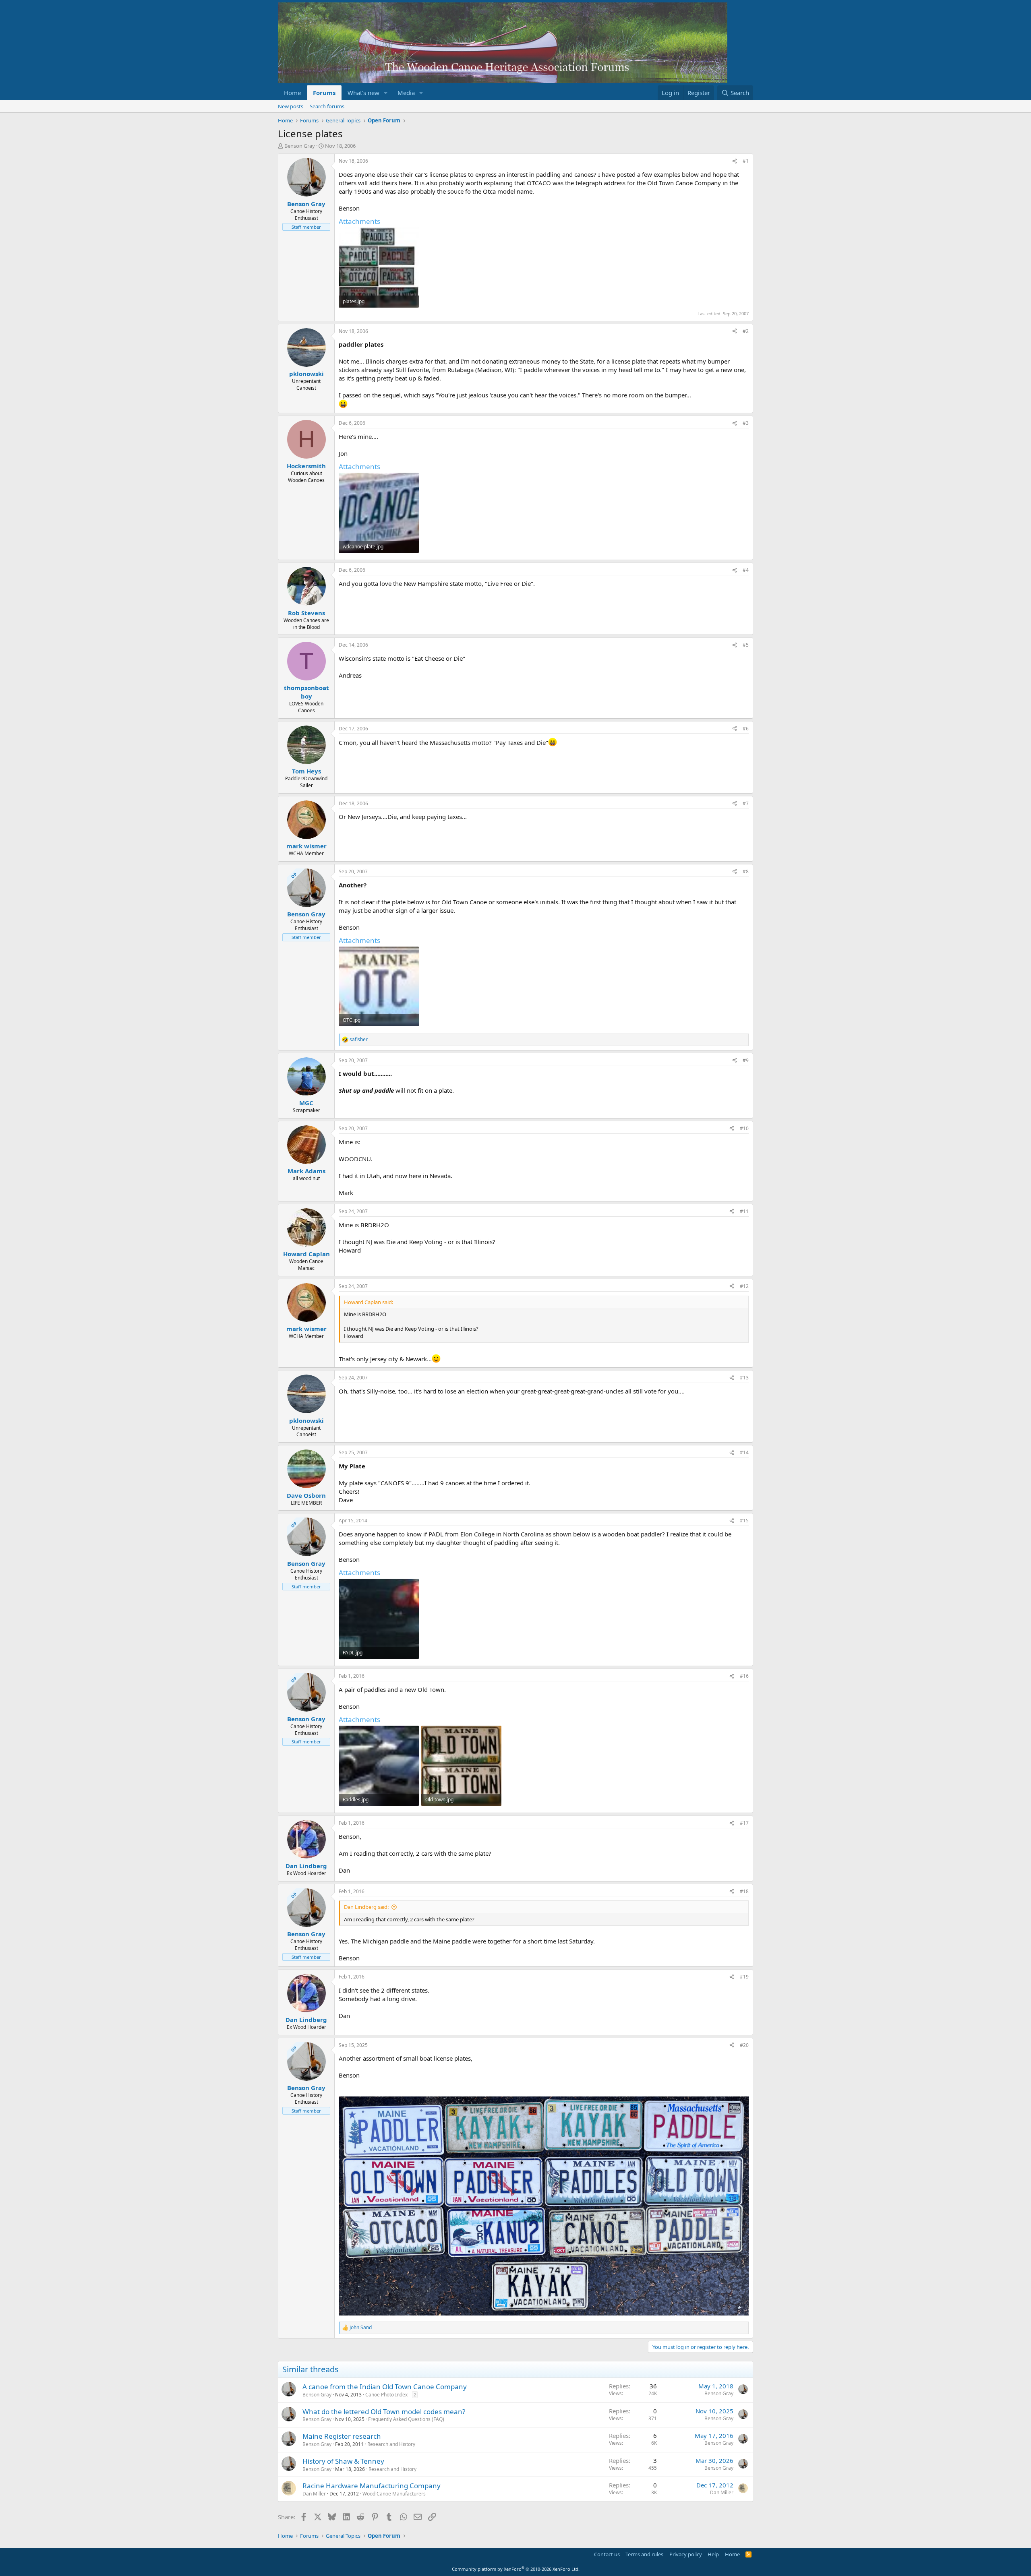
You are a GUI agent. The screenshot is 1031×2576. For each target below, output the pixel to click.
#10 (744, 1128)
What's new (363, 93)
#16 (744, 1676)
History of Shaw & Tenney (343, 2461)
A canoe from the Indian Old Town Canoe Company (385, 2387)
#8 (746, 871)
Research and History (391, 2444)
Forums (324, 93)
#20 (744, 2045)
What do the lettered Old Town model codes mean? (384, 2412)
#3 (746, 423)
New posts (291, 106)
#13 (744, 1378)
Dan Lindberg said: (366, 1907)
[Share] (735, 161)
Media (406, 93)
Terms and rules (644, 2554)
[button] (386, 93)
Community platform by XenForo (516, 2569)
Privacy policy (686, 2554)
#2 (746, 331)
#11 (744, 1211)
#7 (746, 803)
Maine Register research (342, 2436)
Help (713, 2554)
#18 (744, 1891)
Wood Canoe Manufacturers (394, 2494)
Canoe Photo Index (386, 2395)
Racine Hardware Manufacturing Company (372, 2486)
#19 (744, 1977)
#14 (744, 1452)
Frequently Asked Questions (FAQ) (406, 2419)
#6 (746, 729)
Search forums (327, 106)
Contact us (607, 2554)
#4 (746, 570)
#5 (746, 645)
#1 (746, 161)
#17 (744, 1823)
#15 (744, 1521)
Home (292, 93)
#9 (746, 1060)
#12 (744, 1286)
